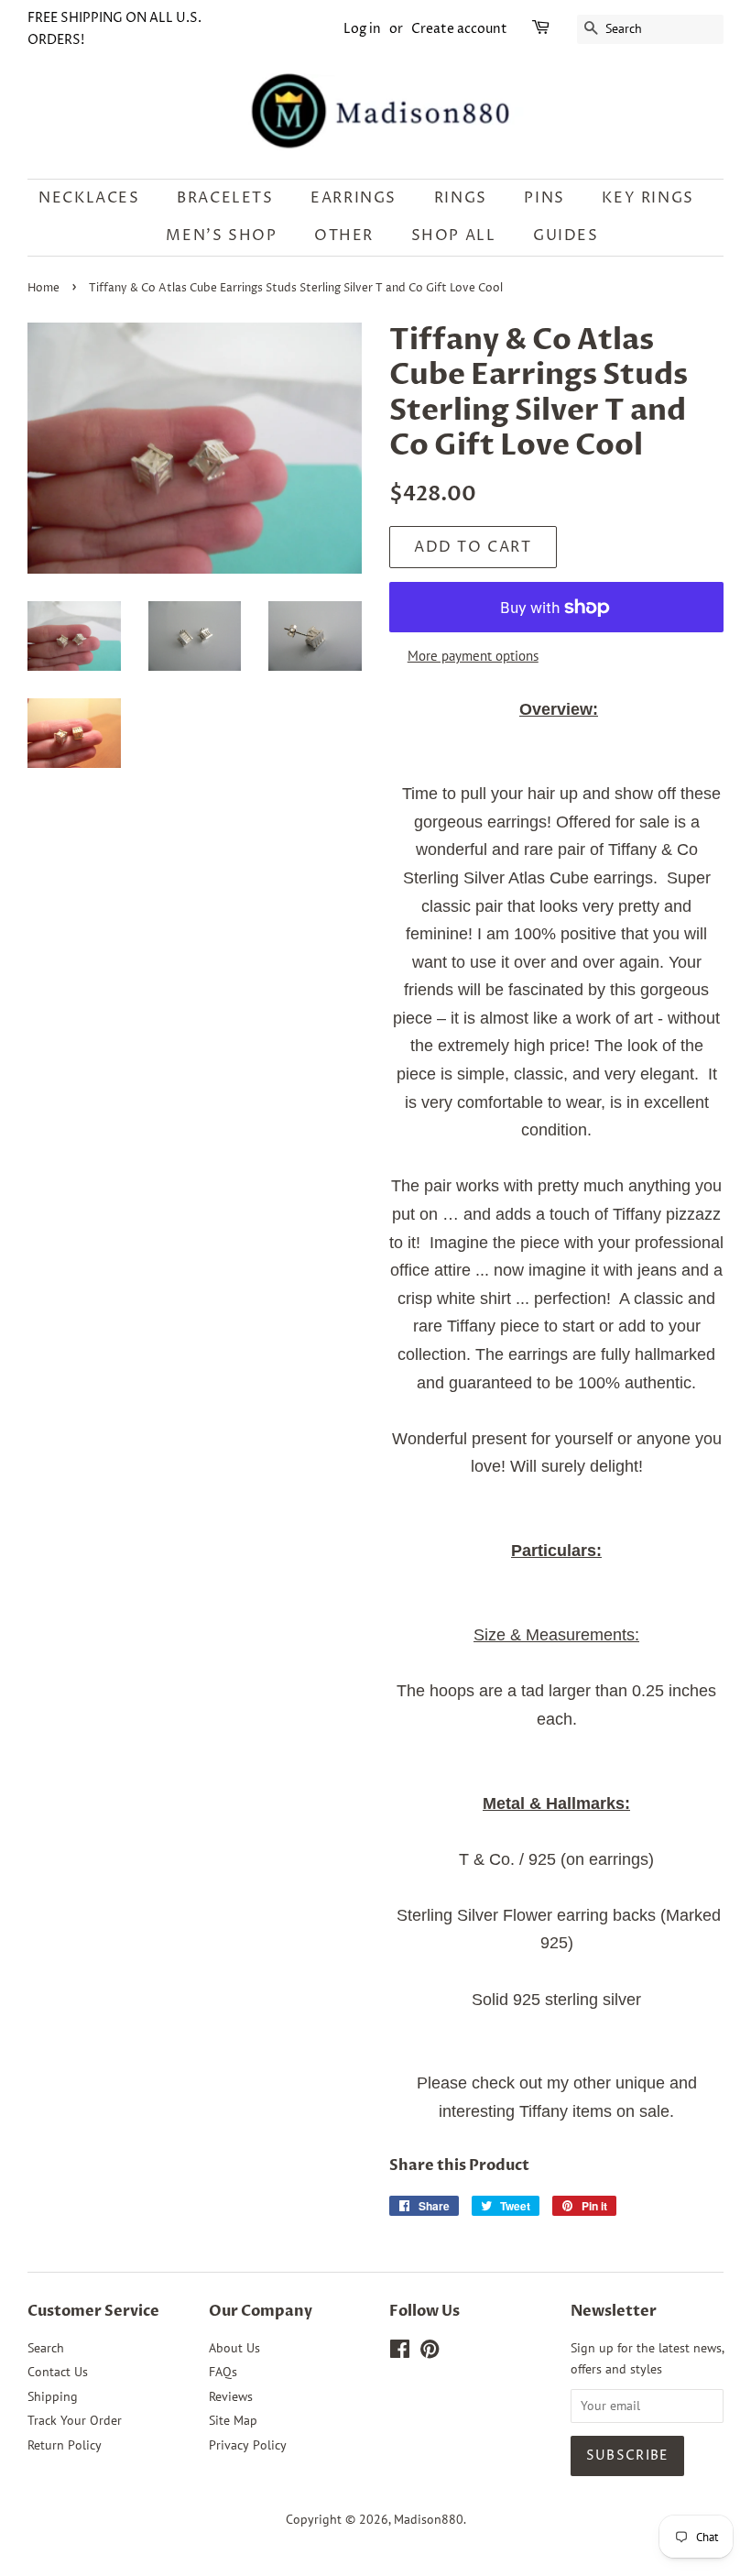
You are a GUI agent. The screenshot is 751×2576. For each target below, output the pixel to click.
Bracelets (225, 198)
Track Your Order (75, 2420)
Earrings (354, 198)
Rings (461, 198)
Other (344, 236)
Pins (544, 198)
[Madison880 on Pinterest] (430, 2352)
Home (44, 288)
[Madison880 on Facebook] (400, 2352)
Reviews (231, 2396)
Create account (459, 29)
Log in (362, 29)
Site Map (233, 2420)
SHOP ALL (454, 236)
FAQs (223, 2372)
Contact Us (58, 2372)
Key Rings (648, 198)
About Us (234, 2348)
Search (46, 2348)
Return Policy (65, 2445)
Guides (566, 236)
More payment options (473, 656)
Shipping (53, 2396)
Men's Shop (221, 236)
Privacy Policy (248, 2445)
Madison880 (429, 2519)
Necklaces (89, 198)
